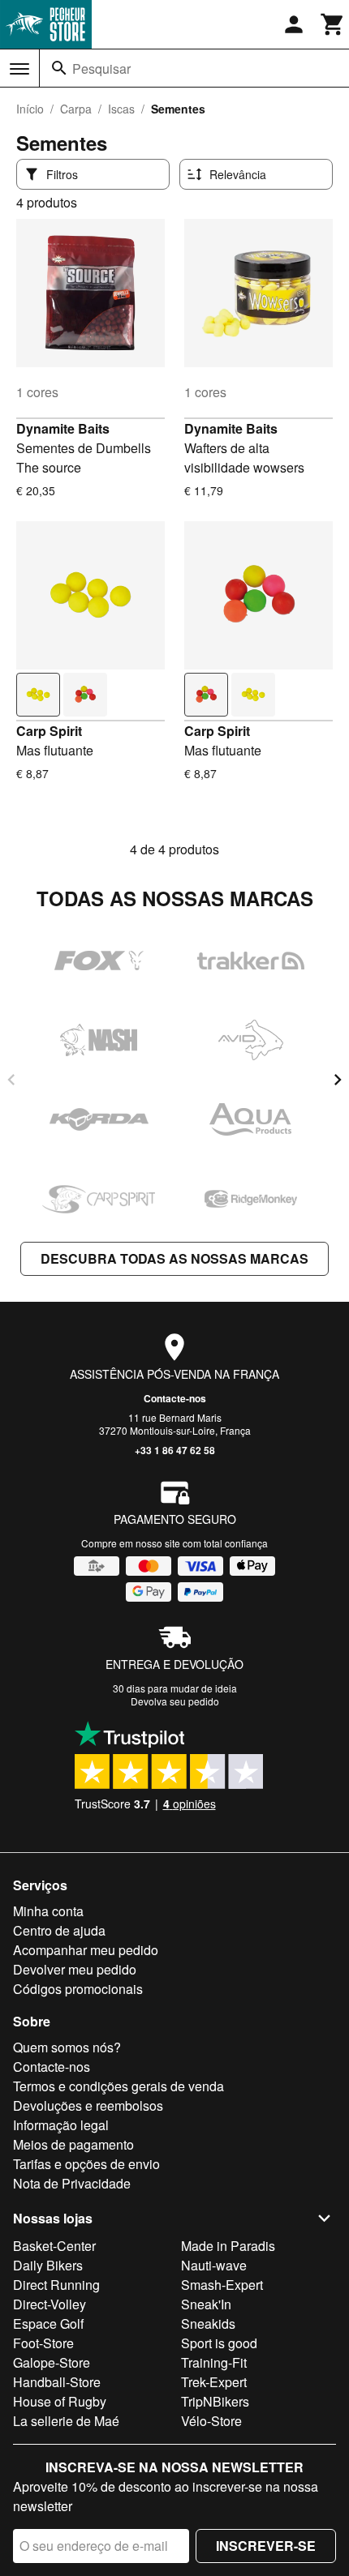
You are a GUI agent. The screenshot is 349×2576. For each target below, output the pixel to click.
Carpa (76, 109)
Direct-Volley (50, 2304)
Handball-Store (57, 2382)
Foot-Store (43, 2343)
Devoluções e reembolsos (88, 2105)
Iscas (121, 109)
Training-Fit (214, 2362)
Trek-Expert (214, 2382)
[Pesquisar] (59, 68)
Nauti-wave (214, 2265)
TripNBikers (215, 2401)
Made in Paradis (228, 2246)
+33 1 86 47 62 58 (175, 1450)
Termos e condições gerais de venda (118, 2086)
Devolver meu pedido (75, 1969)
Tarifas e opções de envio (86, 2164)
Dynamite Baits (63, 428)
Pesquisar (101, 68)
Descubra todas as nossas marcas (174, 1258)
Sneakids (208, 2324)
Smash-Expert (222, 2285)
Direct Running (56, 2285)
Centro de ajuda (59, 1930)
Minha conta (48, 1911)
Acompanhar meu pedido (86, 1950)
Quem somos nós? (67, 2047)
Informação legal (61, 2125)
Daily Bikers (48, 2265)
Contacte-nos (175, 1398)
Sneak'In (206, 2304)
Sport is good (219, 2343)
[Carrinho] (333, 24)
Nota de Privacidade (72, 2183)
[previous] (11, 1080)
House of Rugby (60, 2401)
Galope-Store (52, 2362)
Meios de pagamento (73, 2144)
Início (30, 109)
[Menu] (19, 69)
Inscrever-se (266, 2546)
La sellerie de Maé (66, 2421)
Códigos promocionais (78, 1989)
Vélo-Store (211, 2421)
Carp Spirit (49, 731)
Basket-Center (54, 2246)
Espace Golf (48, 2324)
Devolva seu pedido (175, 1701)
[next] (338, 1080)
